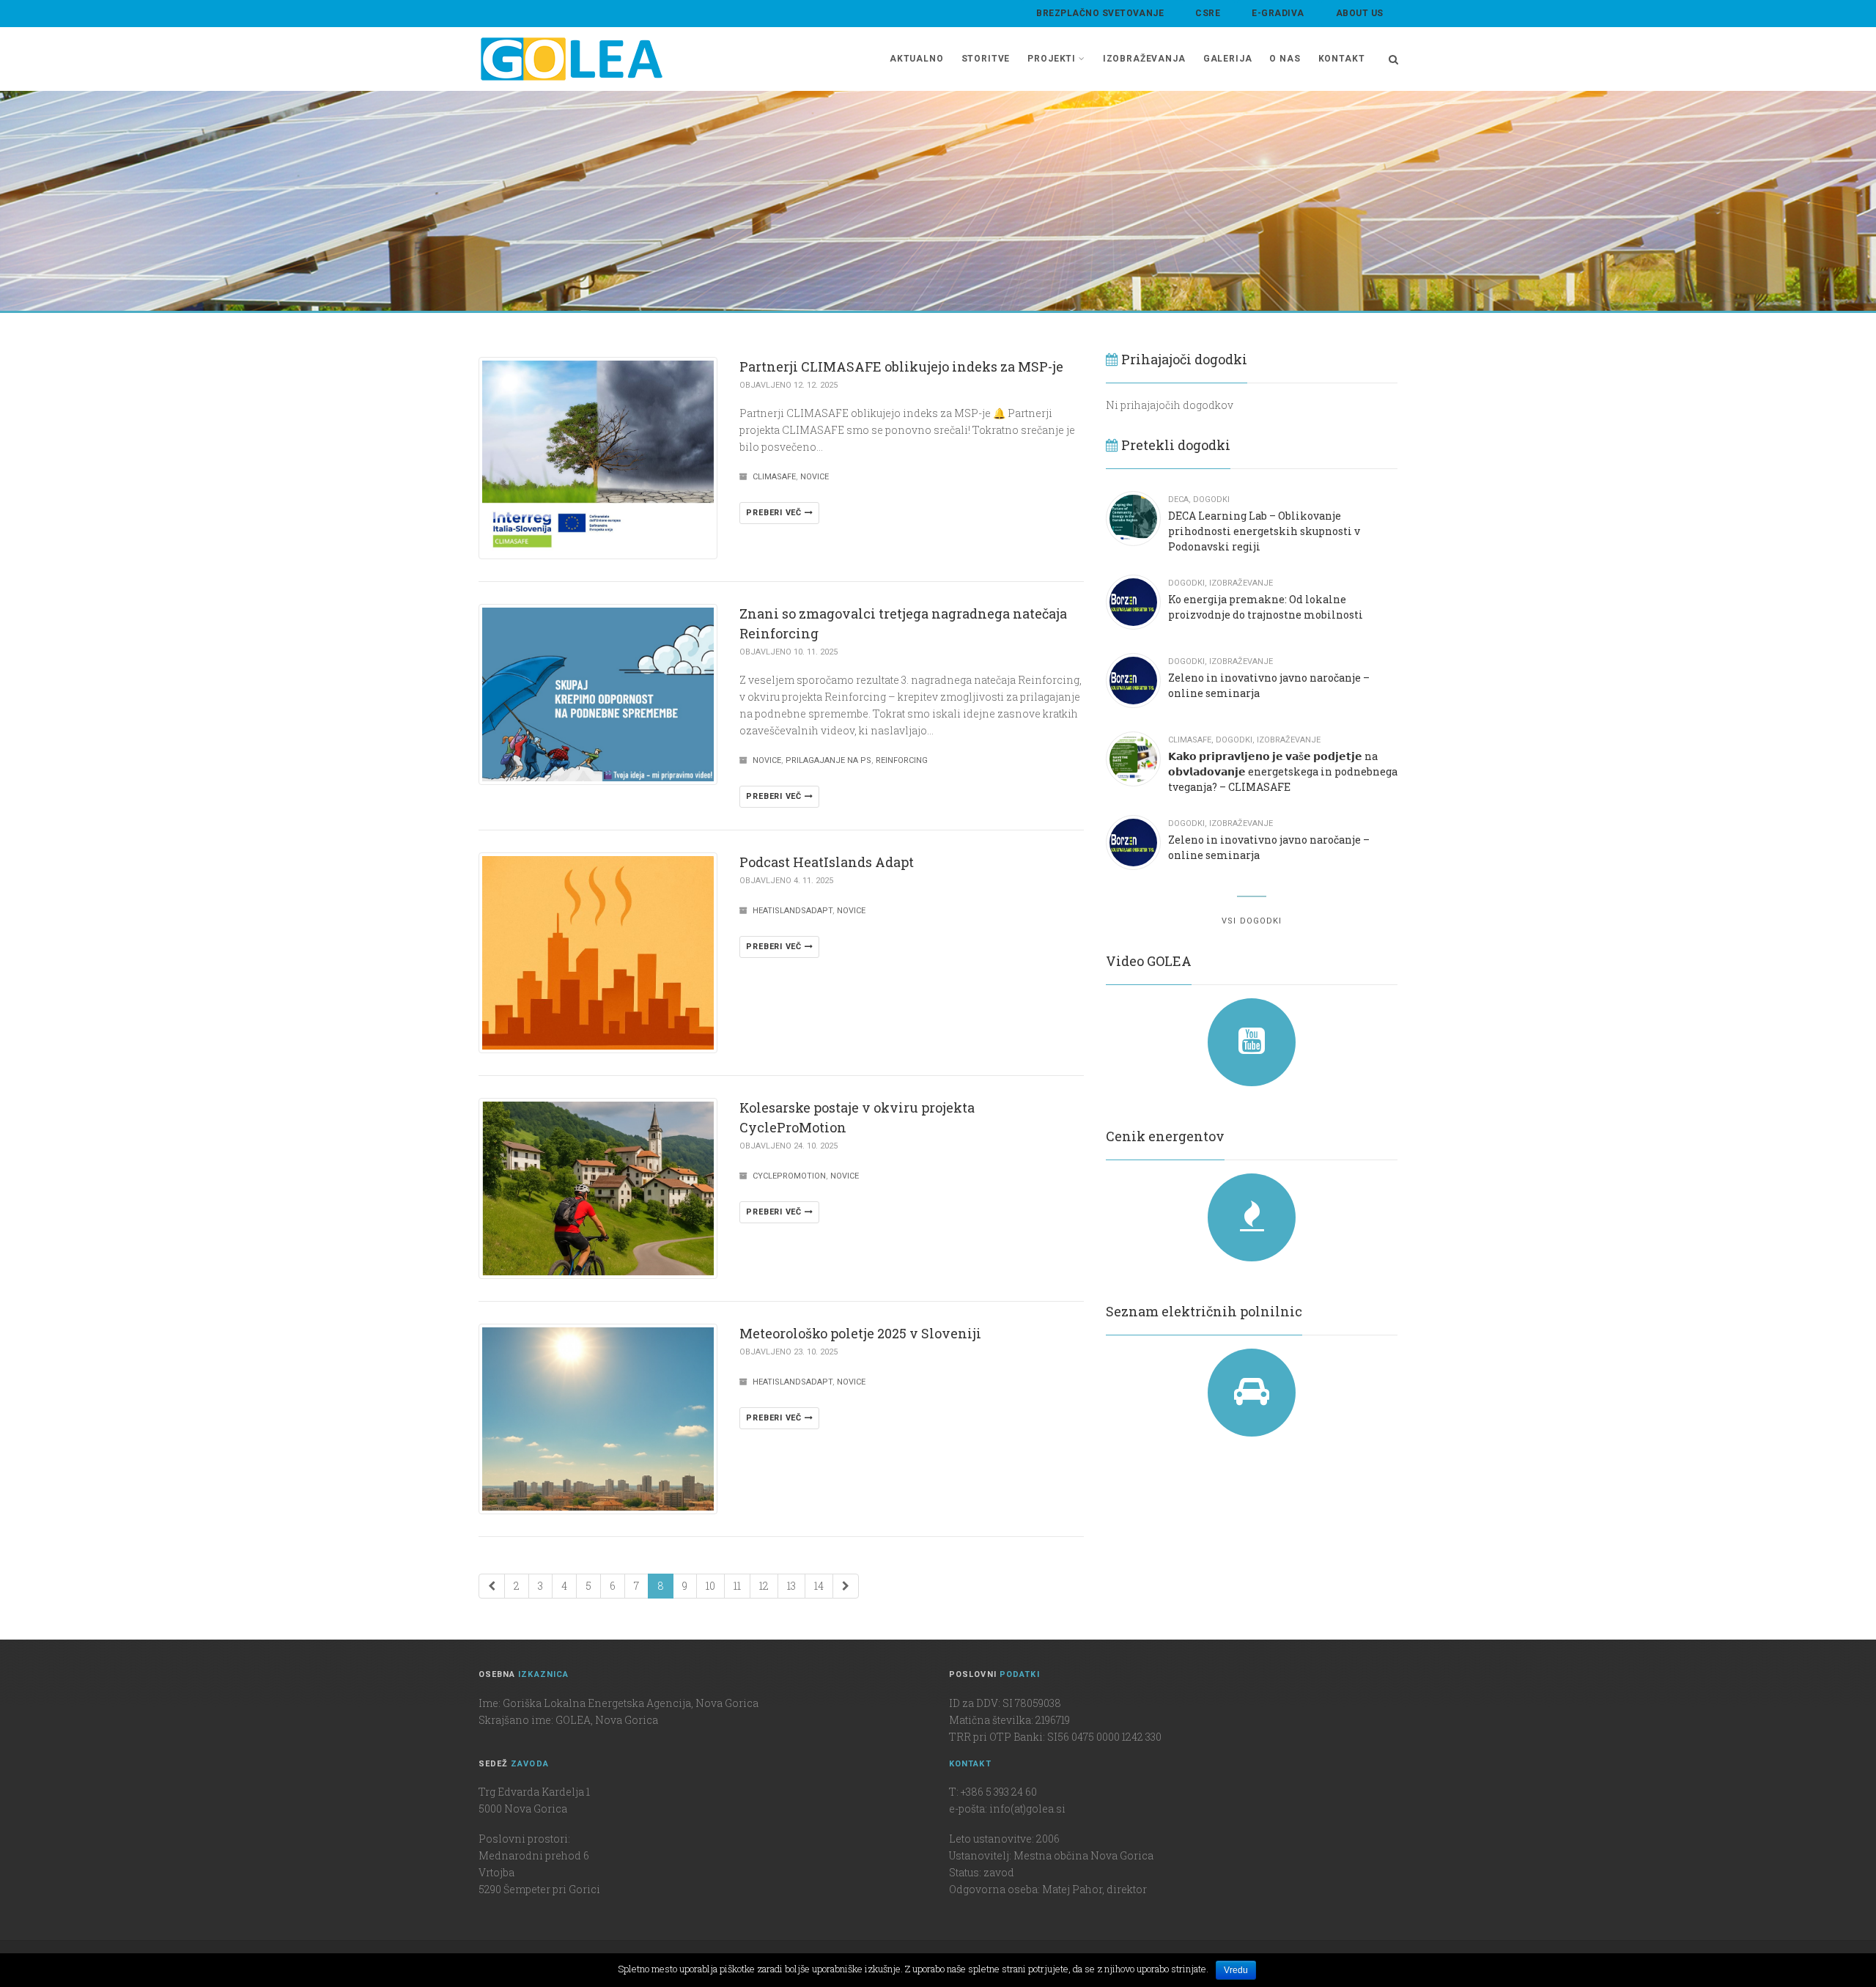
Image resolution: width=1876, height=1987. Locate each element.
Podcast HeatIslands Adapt (827, 862)
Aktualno (917, 59)
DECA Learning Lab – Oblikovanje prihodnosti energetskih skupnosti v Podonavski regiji (1264, 531)
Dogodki (1211, 499)
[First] (492, 1586)
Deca (1178, 499)
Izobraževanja (1144, 59)
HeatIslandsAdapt (793, 911)
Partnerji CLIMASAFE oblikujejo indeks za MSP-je (901, 366)
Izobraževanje (1241, 583)
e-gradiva (1278, 13)
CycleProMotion (789, 1176)
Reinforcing (902, 760)
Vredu (1236, 1970)
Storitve (986, 59)
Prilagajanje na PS (828, 760)
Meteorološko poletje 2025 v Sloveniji (860, 1333)
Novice (815, 477)
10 (710, 1586)
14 (819, 1586)
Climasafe (774, 477)
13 (791, 1586)
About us (1360, 13)
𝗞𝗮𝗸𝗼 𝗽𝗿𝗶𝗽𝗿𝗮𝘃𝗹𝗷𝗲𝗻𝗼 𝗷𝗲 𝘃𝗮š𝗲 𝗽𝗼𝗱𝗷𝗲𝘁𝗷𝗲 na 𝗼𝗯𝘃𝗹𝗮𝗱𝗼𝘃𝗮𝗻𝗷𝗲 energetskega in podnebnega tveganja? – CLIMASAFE (1283, 771)
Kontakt (1342, 59)
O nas (1285, 59)
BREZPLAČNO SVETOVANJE (1100, 13)
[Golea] (572, 59)
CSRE (1208, 13)
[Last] (846, 1586)
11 (737, 1586)
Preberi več (775, 513)
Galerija (1228, 59)
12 (764, 1586)
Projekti (1052, 59)
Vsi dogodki (1252, 921)
